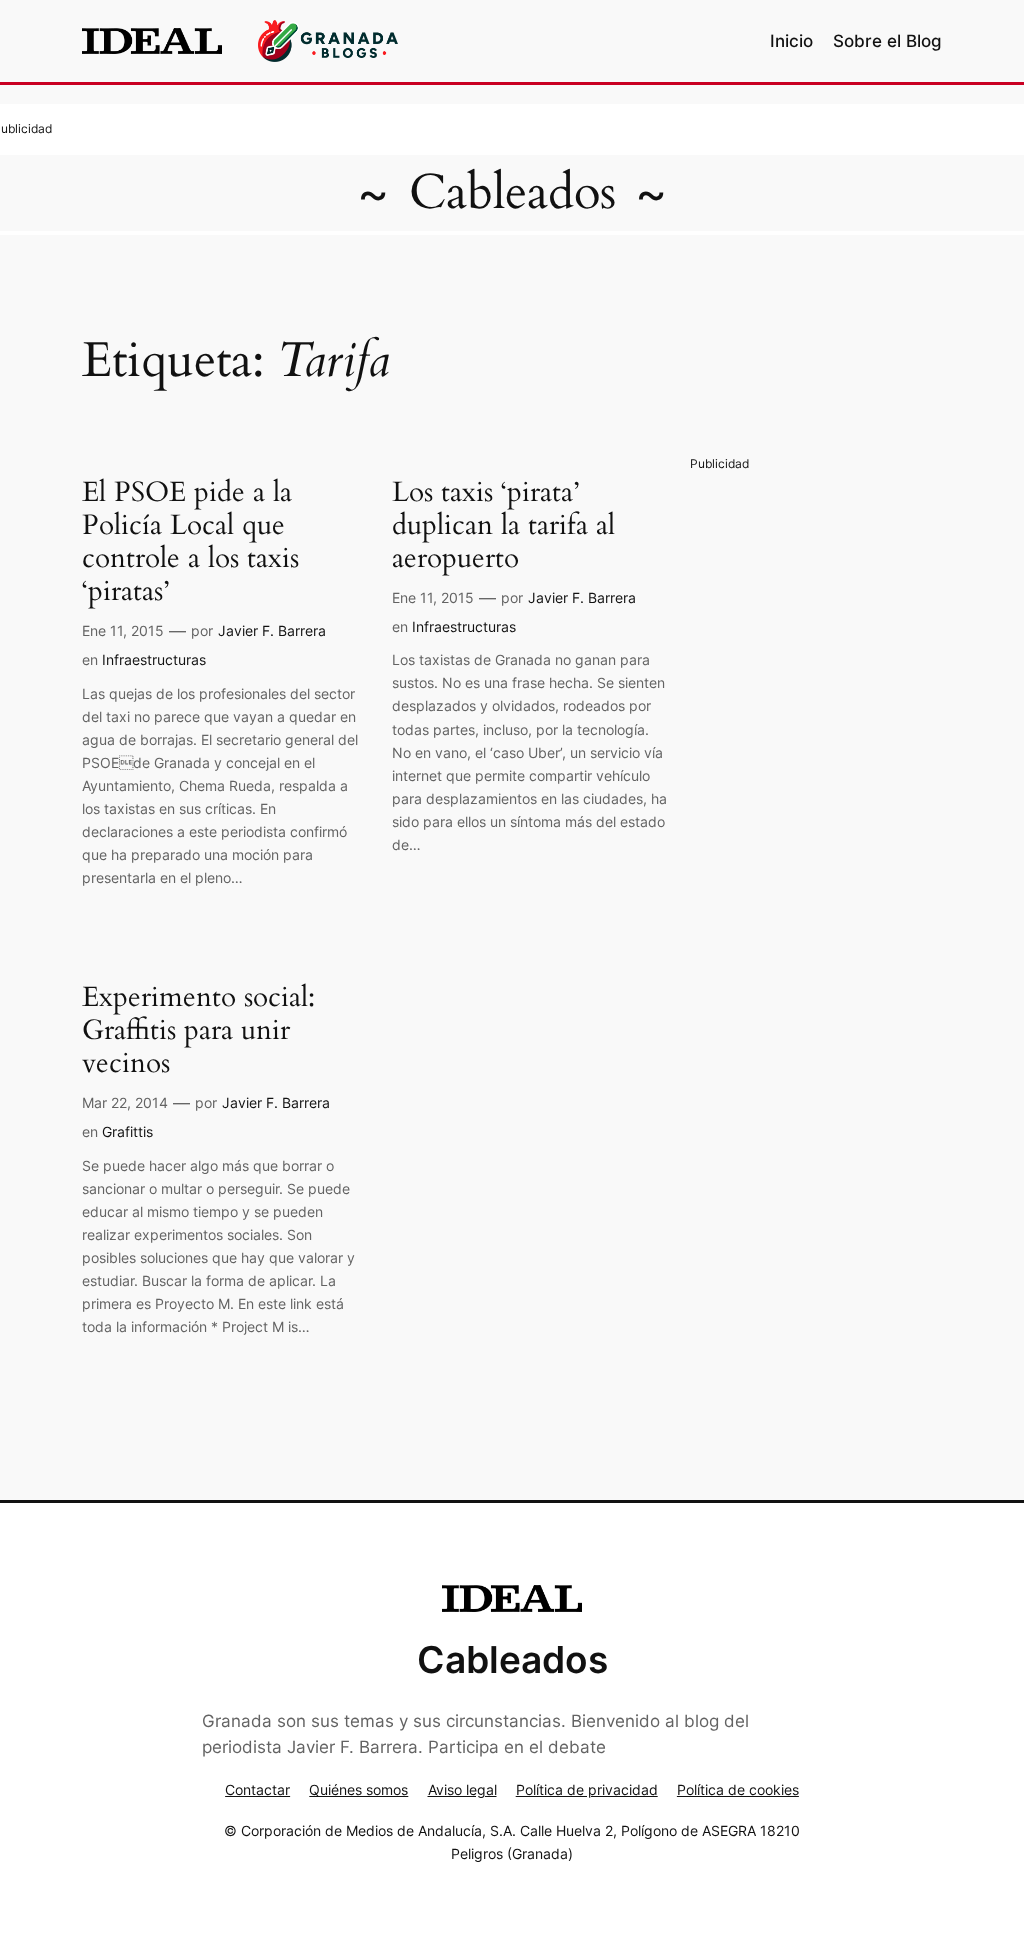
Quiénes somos (358, 1789)
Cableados (512, 192)
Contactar (257, 1789)
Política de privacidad (587, 1789)
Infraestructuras (154, 659)
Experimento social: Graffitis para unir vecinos (198, 1030)
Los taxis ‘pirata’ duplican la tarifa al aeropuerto (503, 525)
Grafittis (127, 1131)
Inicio (791, 41)
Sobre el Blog (887, 41)
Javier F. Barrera (272, 630)
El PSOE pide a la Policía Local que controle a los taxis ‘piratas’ (190, 542)
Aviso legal (462, 1789)
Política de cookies (738, 1789)
